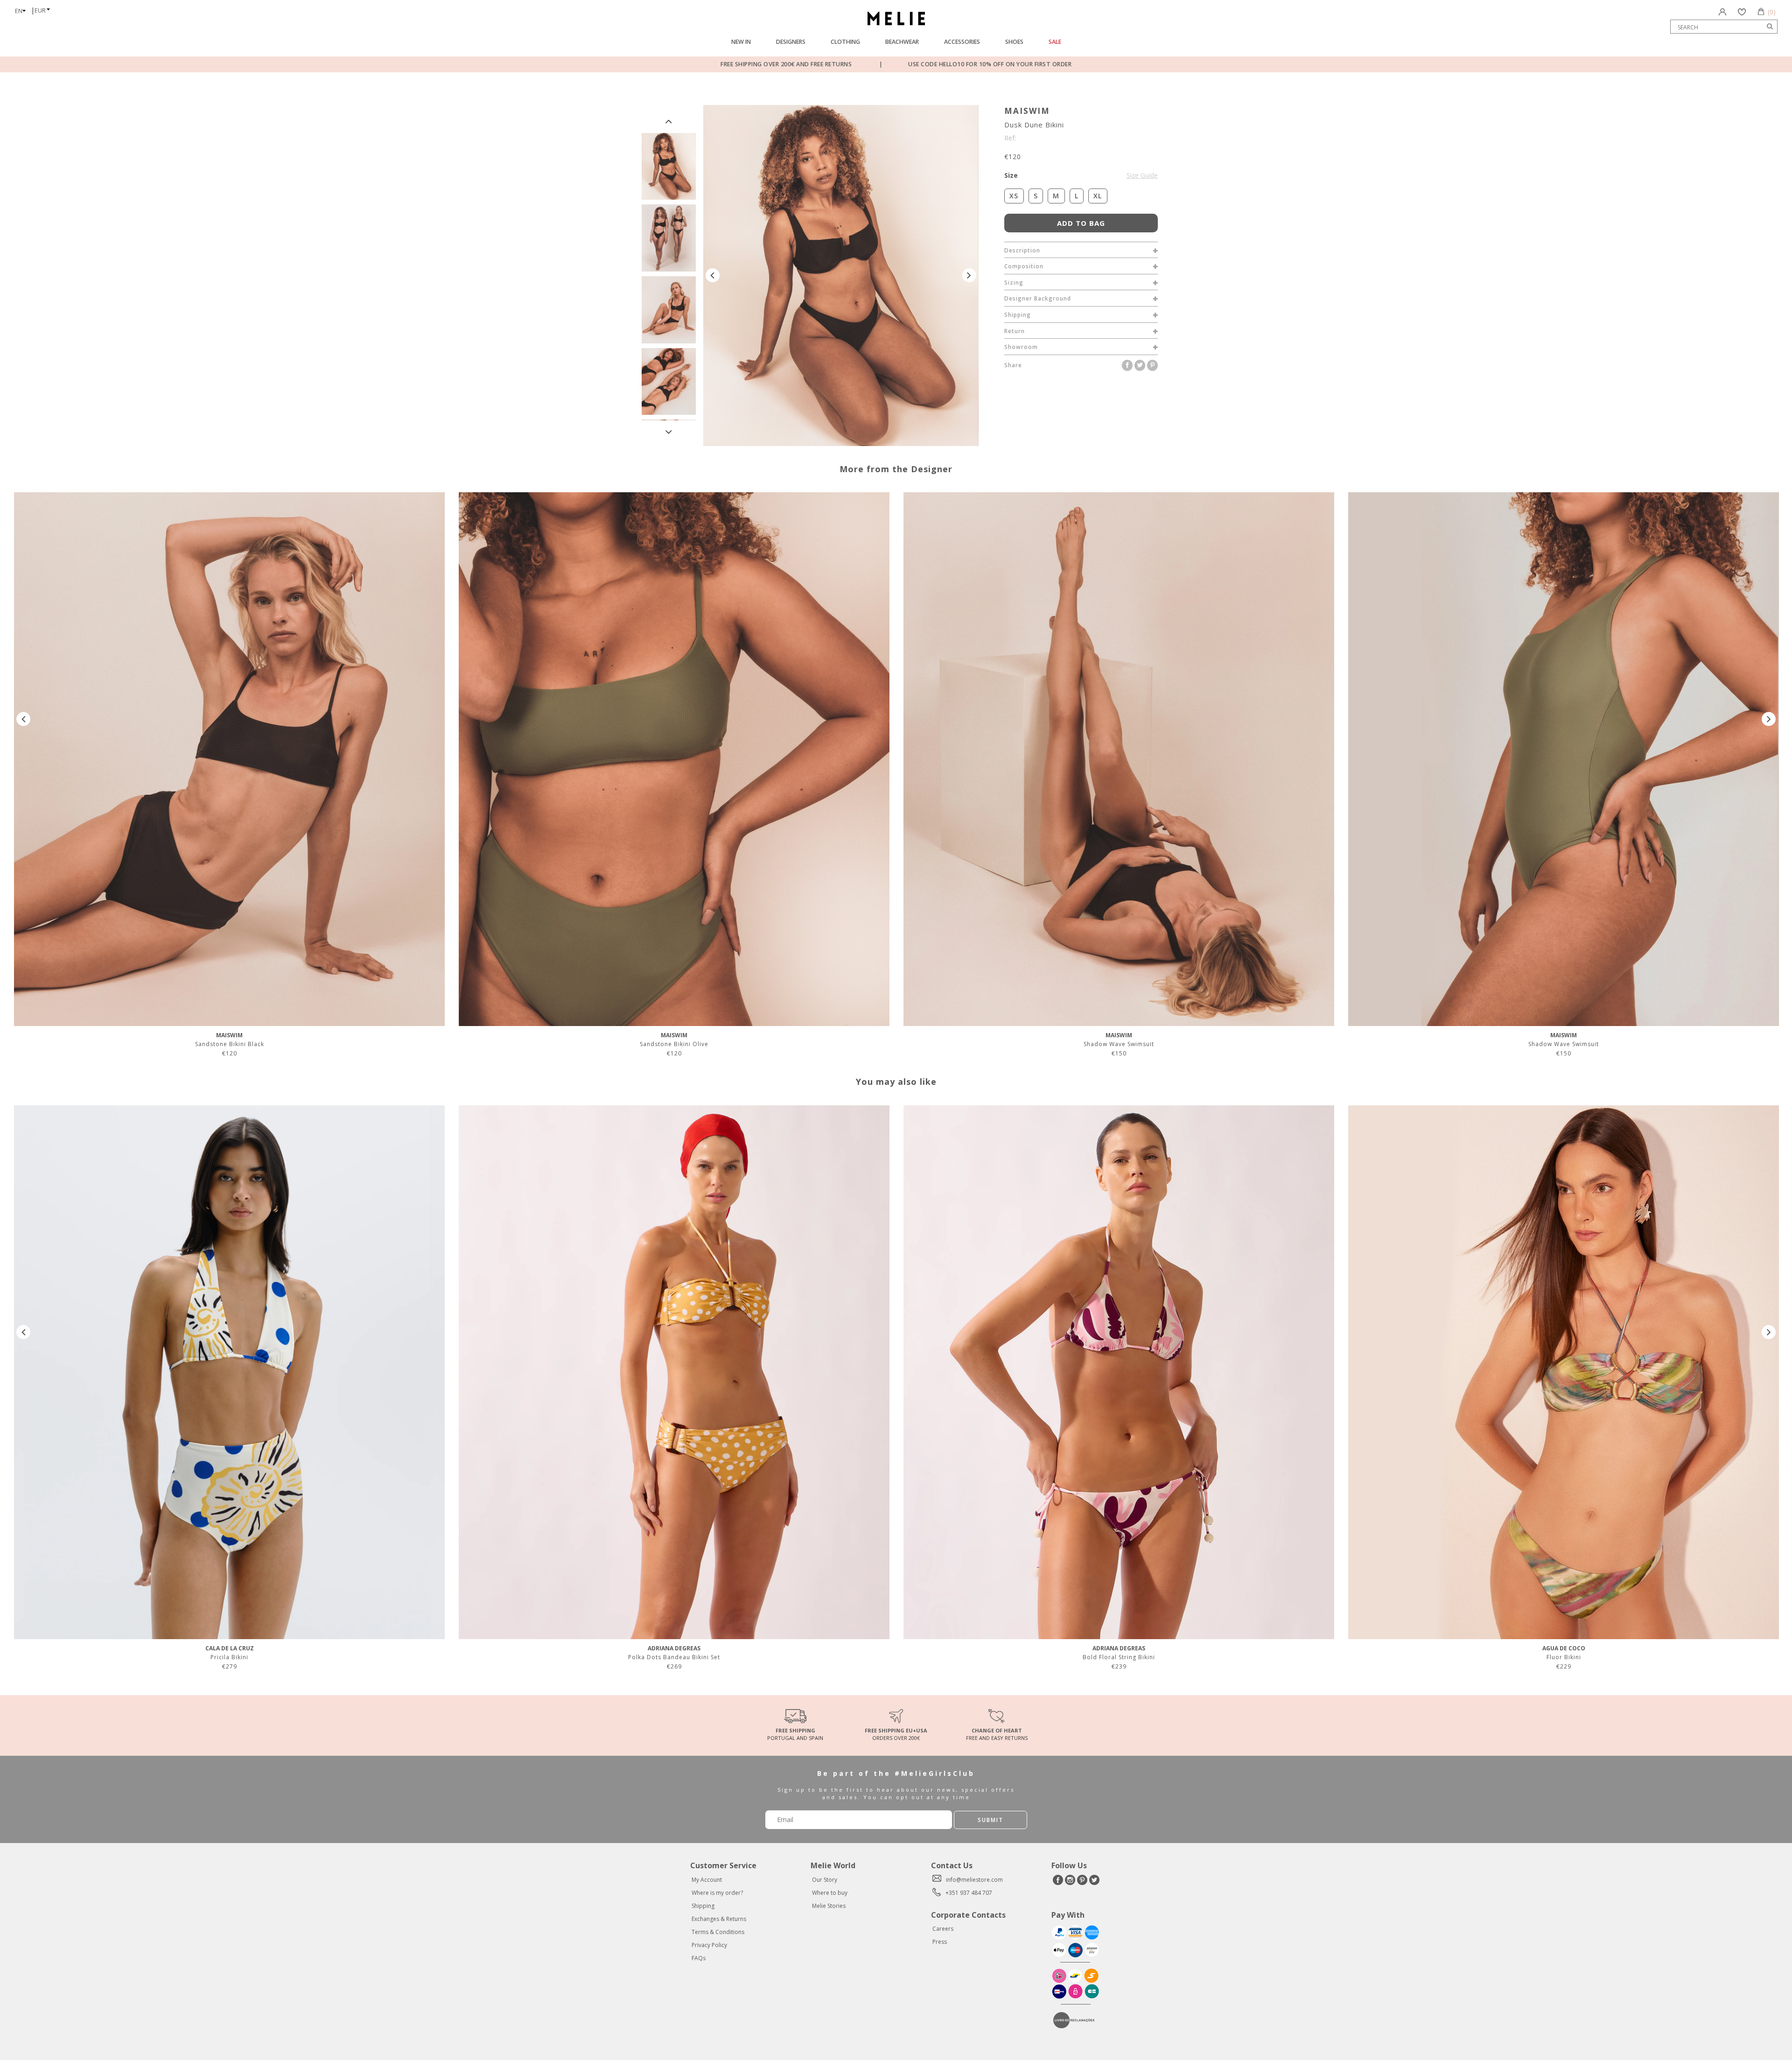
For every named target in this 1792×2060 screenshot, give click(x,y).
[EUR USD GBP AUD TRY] (45, 7)
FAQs (699, 1958)
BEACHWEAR (902, 42)
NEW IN (741, 42)
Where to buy (830, 1893)
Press (940, 1942)
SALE (1055, 42)
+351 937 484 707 (969, 1893)
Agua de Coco (1564, 1648)
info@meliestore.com (974, 1880)
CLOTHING (845, 42)
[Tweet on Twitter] (1141, 365)
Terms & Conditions (718, 1932)
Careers (943, 1929)
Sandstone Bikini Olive (674, 1044)
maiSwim (1027, 111)
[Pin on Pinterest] (1152, 365)
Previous (669, 121)
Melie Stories (829, 1906)
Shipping (703, 1906)
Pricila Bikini (229, 1657)
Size (1081, 175)
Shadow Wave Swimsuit (1119, 1044)
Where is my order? (717, 1893)
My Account (707, 1880)
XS (1014, 196)
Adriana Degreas (674, 1648)
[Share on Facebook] (1128, 365)
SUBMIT (990, 1820)
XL (1098, 196)
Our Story (825, 1880)
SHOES (1014, 42)
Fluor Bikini (1564, 1657)
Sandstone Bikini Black (230, 1044)
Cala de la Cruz (230, 1648)
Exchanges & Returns (719, 1919)
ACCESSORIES (962, 42)
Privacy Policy (709, 1945)
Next (669, 432)
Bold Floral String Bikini (1119, 1657)
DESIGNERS (791, 42)
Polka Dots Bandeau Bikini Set (674, 1657)
